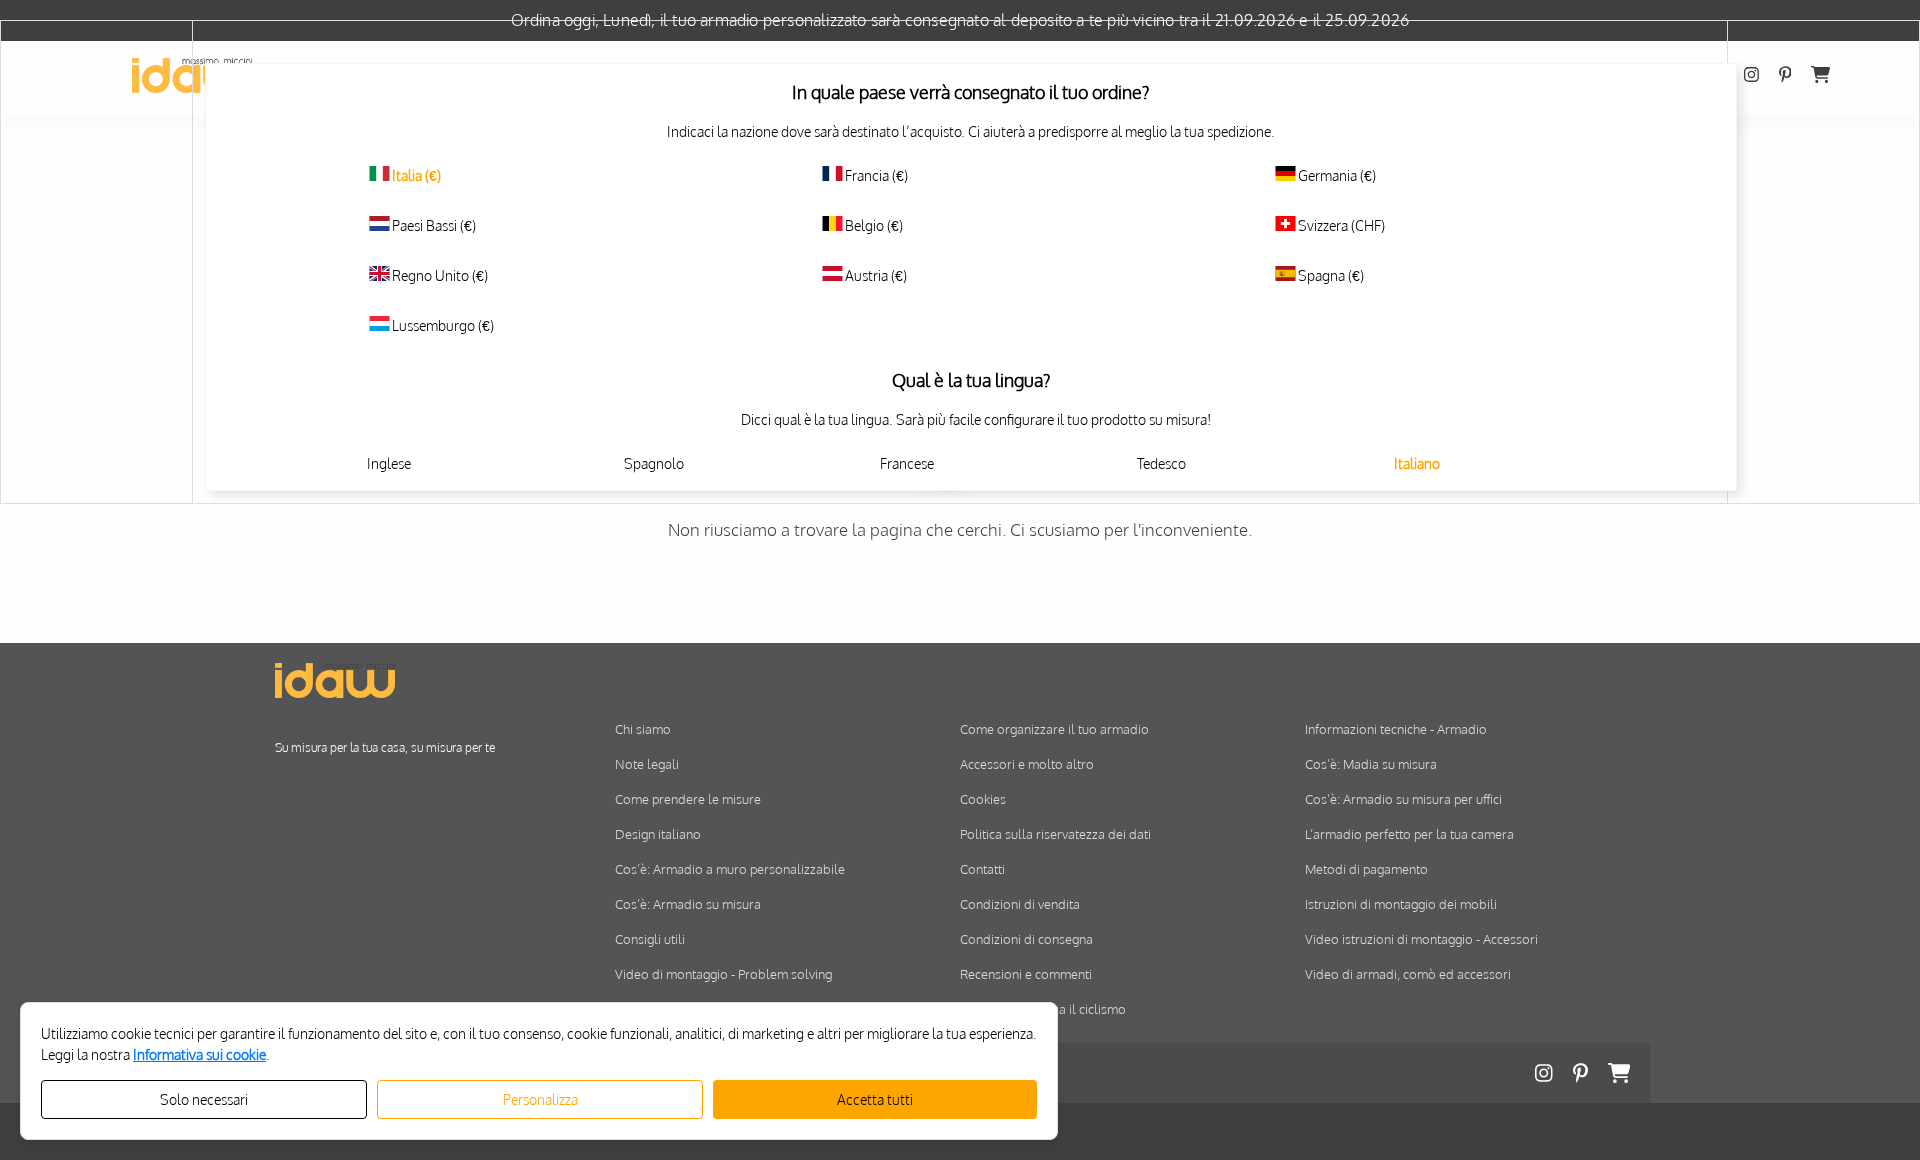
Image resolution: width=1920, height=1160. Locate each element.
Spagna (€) (1331, 275)
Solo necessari (204, 1099)
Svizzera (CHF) (1341, 225)
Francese (907, 463)
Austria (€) (876, 275)
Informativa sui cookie (199, 1054)
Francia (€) (876, 175)
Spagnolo (654, 463)
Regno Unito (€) (440, 275)
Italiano (1417, 463)
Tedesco (1161, 463)
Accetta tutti (875, 1099)
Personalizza (540, 1099)
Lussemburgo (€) (443, 325)
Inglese (389, 463)
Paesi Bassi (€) (434, 225)
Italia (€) (416, 175)
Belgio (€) (874, 225)
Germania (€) (1337, 175)
